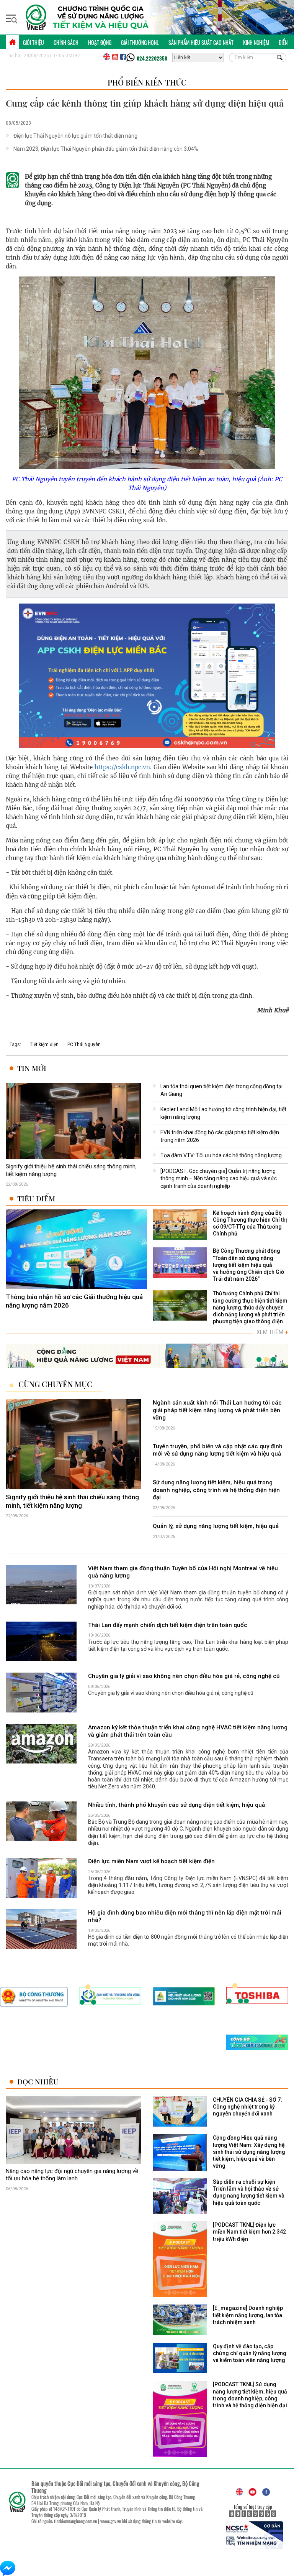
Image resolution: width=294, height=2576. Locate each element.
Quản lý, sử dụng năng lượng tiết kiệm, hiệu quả (216, 1526)
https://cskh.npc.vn (122, 767)
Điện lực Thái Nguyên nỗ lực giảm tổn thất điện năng (75, 136)
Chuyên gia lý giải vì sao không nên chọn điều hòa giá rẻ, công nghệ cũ (184, 1676)
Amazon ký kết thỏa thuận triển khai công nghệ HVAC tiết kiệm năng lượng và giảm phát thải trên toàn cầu (188, 1731)
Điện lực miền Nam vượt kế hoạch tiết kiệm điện (151, 1861)
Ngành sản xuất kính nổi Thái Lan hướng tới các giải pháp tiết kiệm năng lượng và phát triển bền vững (217, 1410)
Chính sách (66, 42)
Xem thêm (272, 1332)
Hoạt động (100, 42)
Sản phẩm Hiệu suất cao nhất (201, 42)
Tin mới (32, 1068)
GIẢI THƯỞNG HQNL (140, 42)
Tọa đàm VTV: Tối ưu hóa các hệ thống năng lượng (221, 1155)
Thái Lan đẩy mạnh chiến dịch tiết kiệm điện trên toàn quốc (168, 1625)
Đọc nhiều (38, 2082)
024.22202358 (152, 58)
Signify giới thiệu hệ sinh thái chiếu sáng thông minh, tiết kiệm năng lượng (71, 1170)
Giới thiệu (33, 42)
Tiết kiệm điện (44, 1045)
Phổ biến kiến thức (147, 82)
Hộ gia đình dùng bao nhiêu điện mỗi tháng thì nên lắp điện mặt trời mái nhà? (185, 1916)
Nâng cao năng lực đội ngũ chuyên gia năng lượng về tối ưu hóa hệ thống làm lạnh (72, 2175)
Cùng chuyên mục (55, 1384)
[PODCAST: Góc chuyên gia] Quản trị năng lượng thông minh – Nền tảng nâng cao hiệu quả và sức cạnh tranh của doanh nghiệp (219, 1179)
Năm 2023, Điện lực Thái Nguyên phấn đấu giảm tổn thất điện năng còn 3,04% (106, 149)
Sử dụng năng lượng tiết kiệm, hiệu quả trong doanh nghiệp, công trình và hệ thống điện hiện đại (216, 1490)
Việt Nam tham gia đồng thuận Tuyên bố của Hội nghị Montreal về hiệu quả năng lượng (183, 1572)
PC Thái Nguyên (84, 1045)
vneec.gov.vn (111, 2521)
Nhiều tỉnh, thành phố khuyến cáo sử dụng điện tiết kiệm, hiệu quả (176, 1805)
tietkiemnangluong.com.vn (75, 2521)
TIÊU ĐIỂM (36, 1198)
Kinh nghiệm (256, 42)
